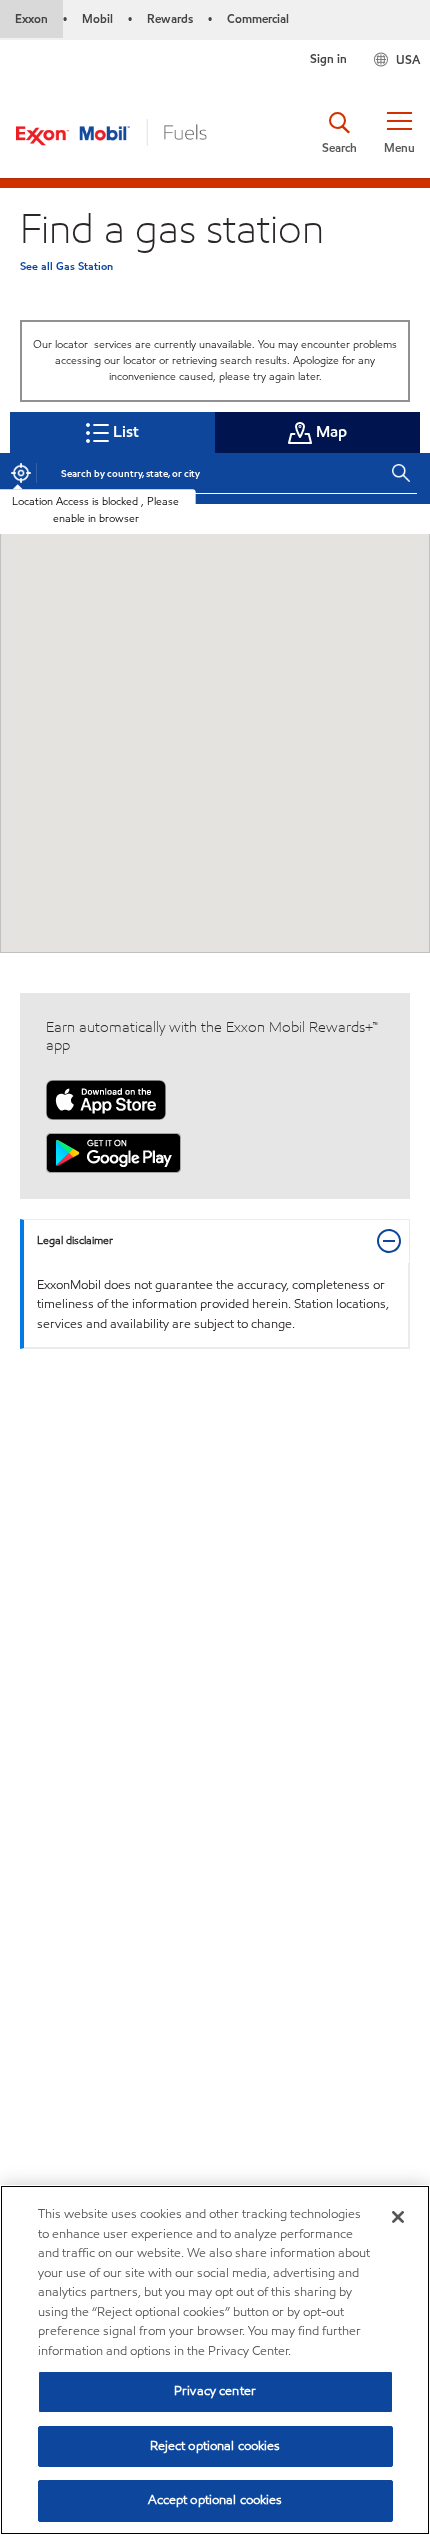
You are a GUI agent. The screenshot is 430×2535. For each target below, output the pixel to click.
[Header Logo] (111, 131)
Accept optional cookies (215, 2500)
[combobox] (212, 473)
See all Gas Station (66, 266)
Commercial (258, 18)
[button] (399, 133)
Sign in (328, 58)
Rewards (170, 18)
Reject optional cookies (215, 2446)
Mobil (97, 18)
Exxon (31, 18)
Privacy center (215, 2391)
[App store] (106, 1099)
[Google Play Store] (113, 1152)
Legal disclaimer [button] (75, 1240)
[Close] (398, 2217)
